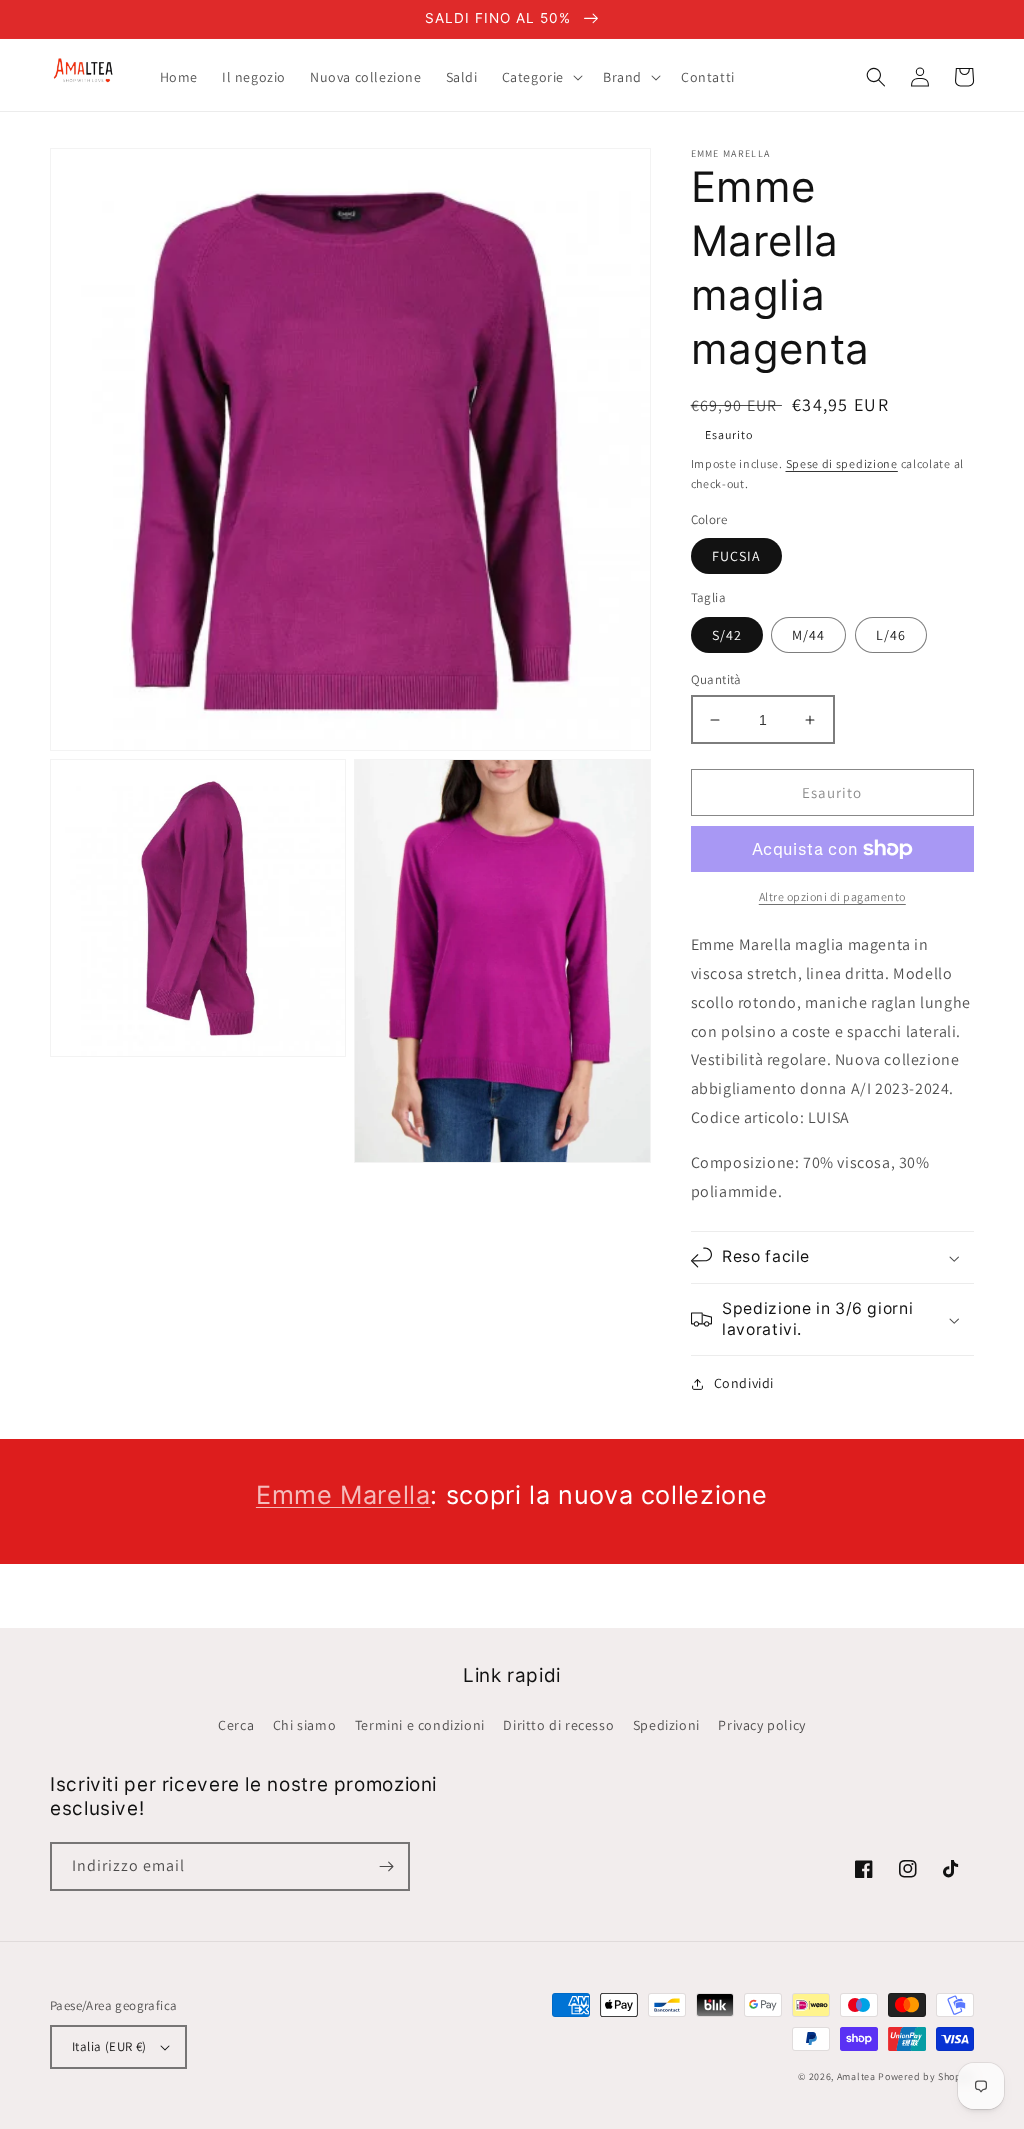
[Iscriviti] (386, 1866)
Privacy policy (761, 1725)
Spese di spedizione (842, 463)
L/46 (891, 635)
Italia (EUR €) (109, 2046)
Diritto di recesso (558, 1725)
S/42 (727, 635)
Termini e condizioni (420, 1725)
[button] (540, 77)
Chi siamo (304, 1725)
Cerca (236, 1725)
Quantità (716, 679)
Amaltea (856, 2076)
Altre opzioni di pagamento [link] (832, 896)
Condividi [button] (744, 1383)
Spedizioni (666, 1725)
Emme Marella (343, 1495)
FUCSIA (736, 556)
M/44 (808, 635)
